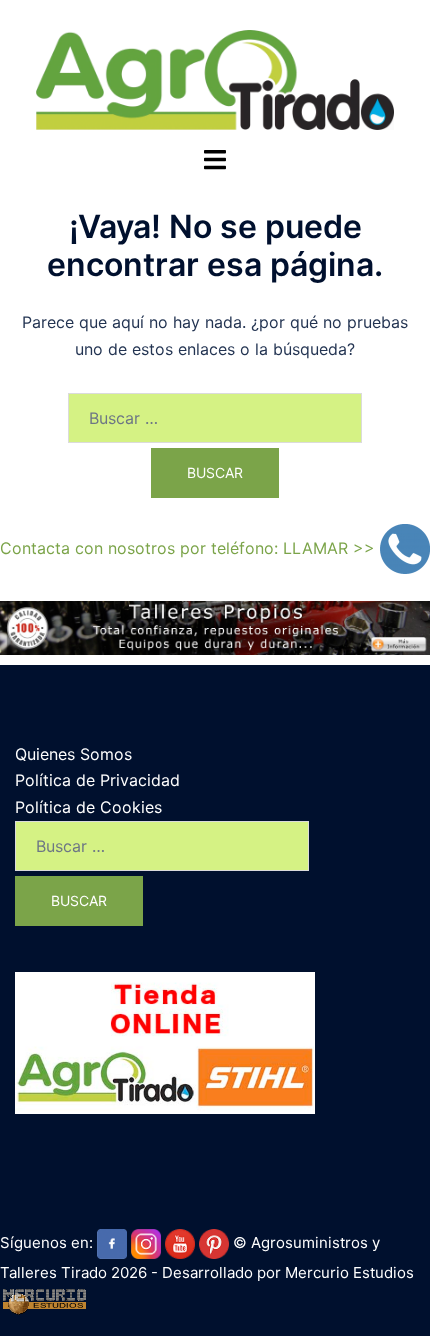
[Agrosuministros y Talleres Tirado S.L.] (214, 78)
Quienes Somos (73, 754)
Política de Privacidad (97, 780)
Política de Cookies (88, 807)
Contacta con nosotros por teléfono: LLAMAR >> (190, 548)
